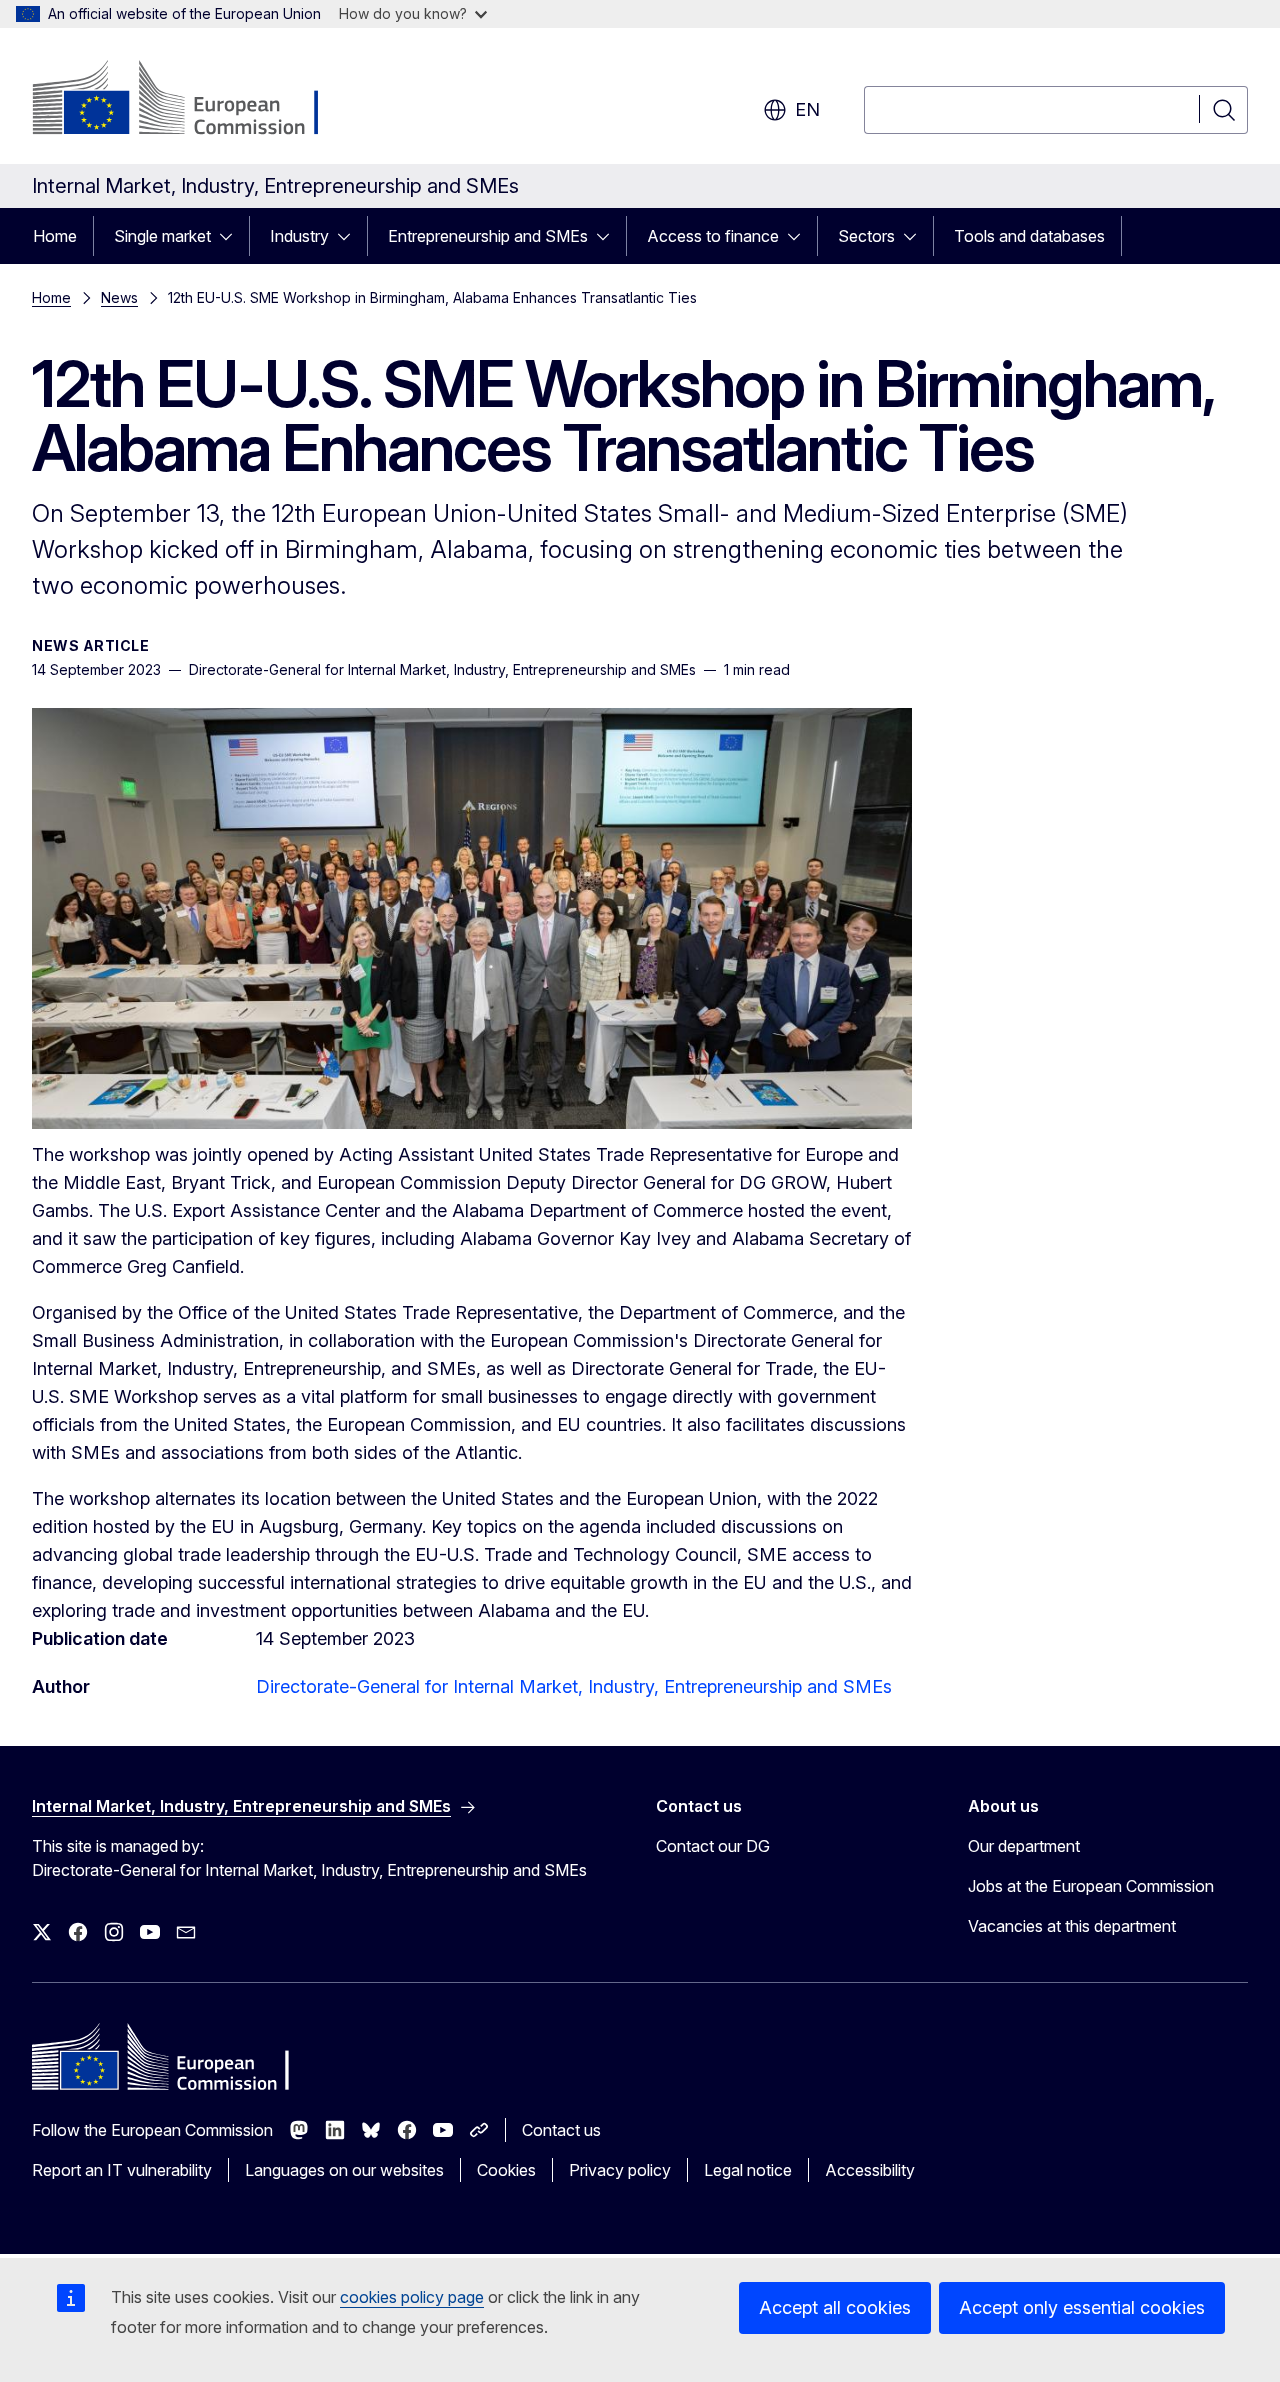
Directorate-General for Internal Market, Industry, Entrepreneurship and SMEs (574, 1686)
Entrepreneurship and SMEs (488, 236)
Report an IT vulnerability (122, 2170)
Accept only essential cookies (1082, 2307)
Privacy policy (620, 2170)
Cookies (506, 2170)
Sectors (866, 236)
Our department (1024, 1846)
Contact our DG (713, 1846)
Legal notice (748, 2170)
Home (55, 236)
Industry (299, 236)
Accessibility (870, 2170)
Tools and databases (1029, 236)
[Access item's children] (232, 236)
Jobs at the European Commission (1091, 1886)
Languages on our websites (344, 2170)
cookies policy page (412, 2297)
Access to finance (713, 236)
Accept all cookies (835, 2307)
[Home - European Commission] (193, 100)
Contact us (561, 2130)
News (119, 297)
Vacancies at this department (1072, 1926)
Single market (162, 236)
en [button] (807, 109)
